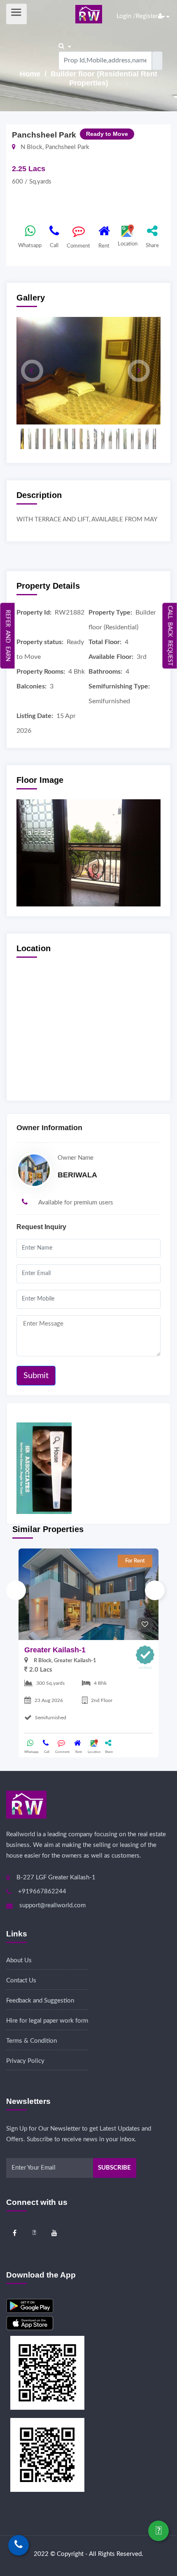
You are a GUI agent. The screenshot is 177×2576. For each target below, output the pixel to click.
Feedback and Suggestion (40, 2001)
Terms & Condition (31, 2041)
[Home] (89, 14)
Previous (16, 1590)
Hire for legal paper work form (47, 2021)
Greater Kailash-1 (55, 1650)
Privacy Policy (25, 2061)
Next (155, 1590)
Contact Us (21, 1981)
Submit (36, 1376)
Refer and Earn (8, 635)
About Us (19, 1960)
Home (31, 74)
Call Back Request (170, 635)
